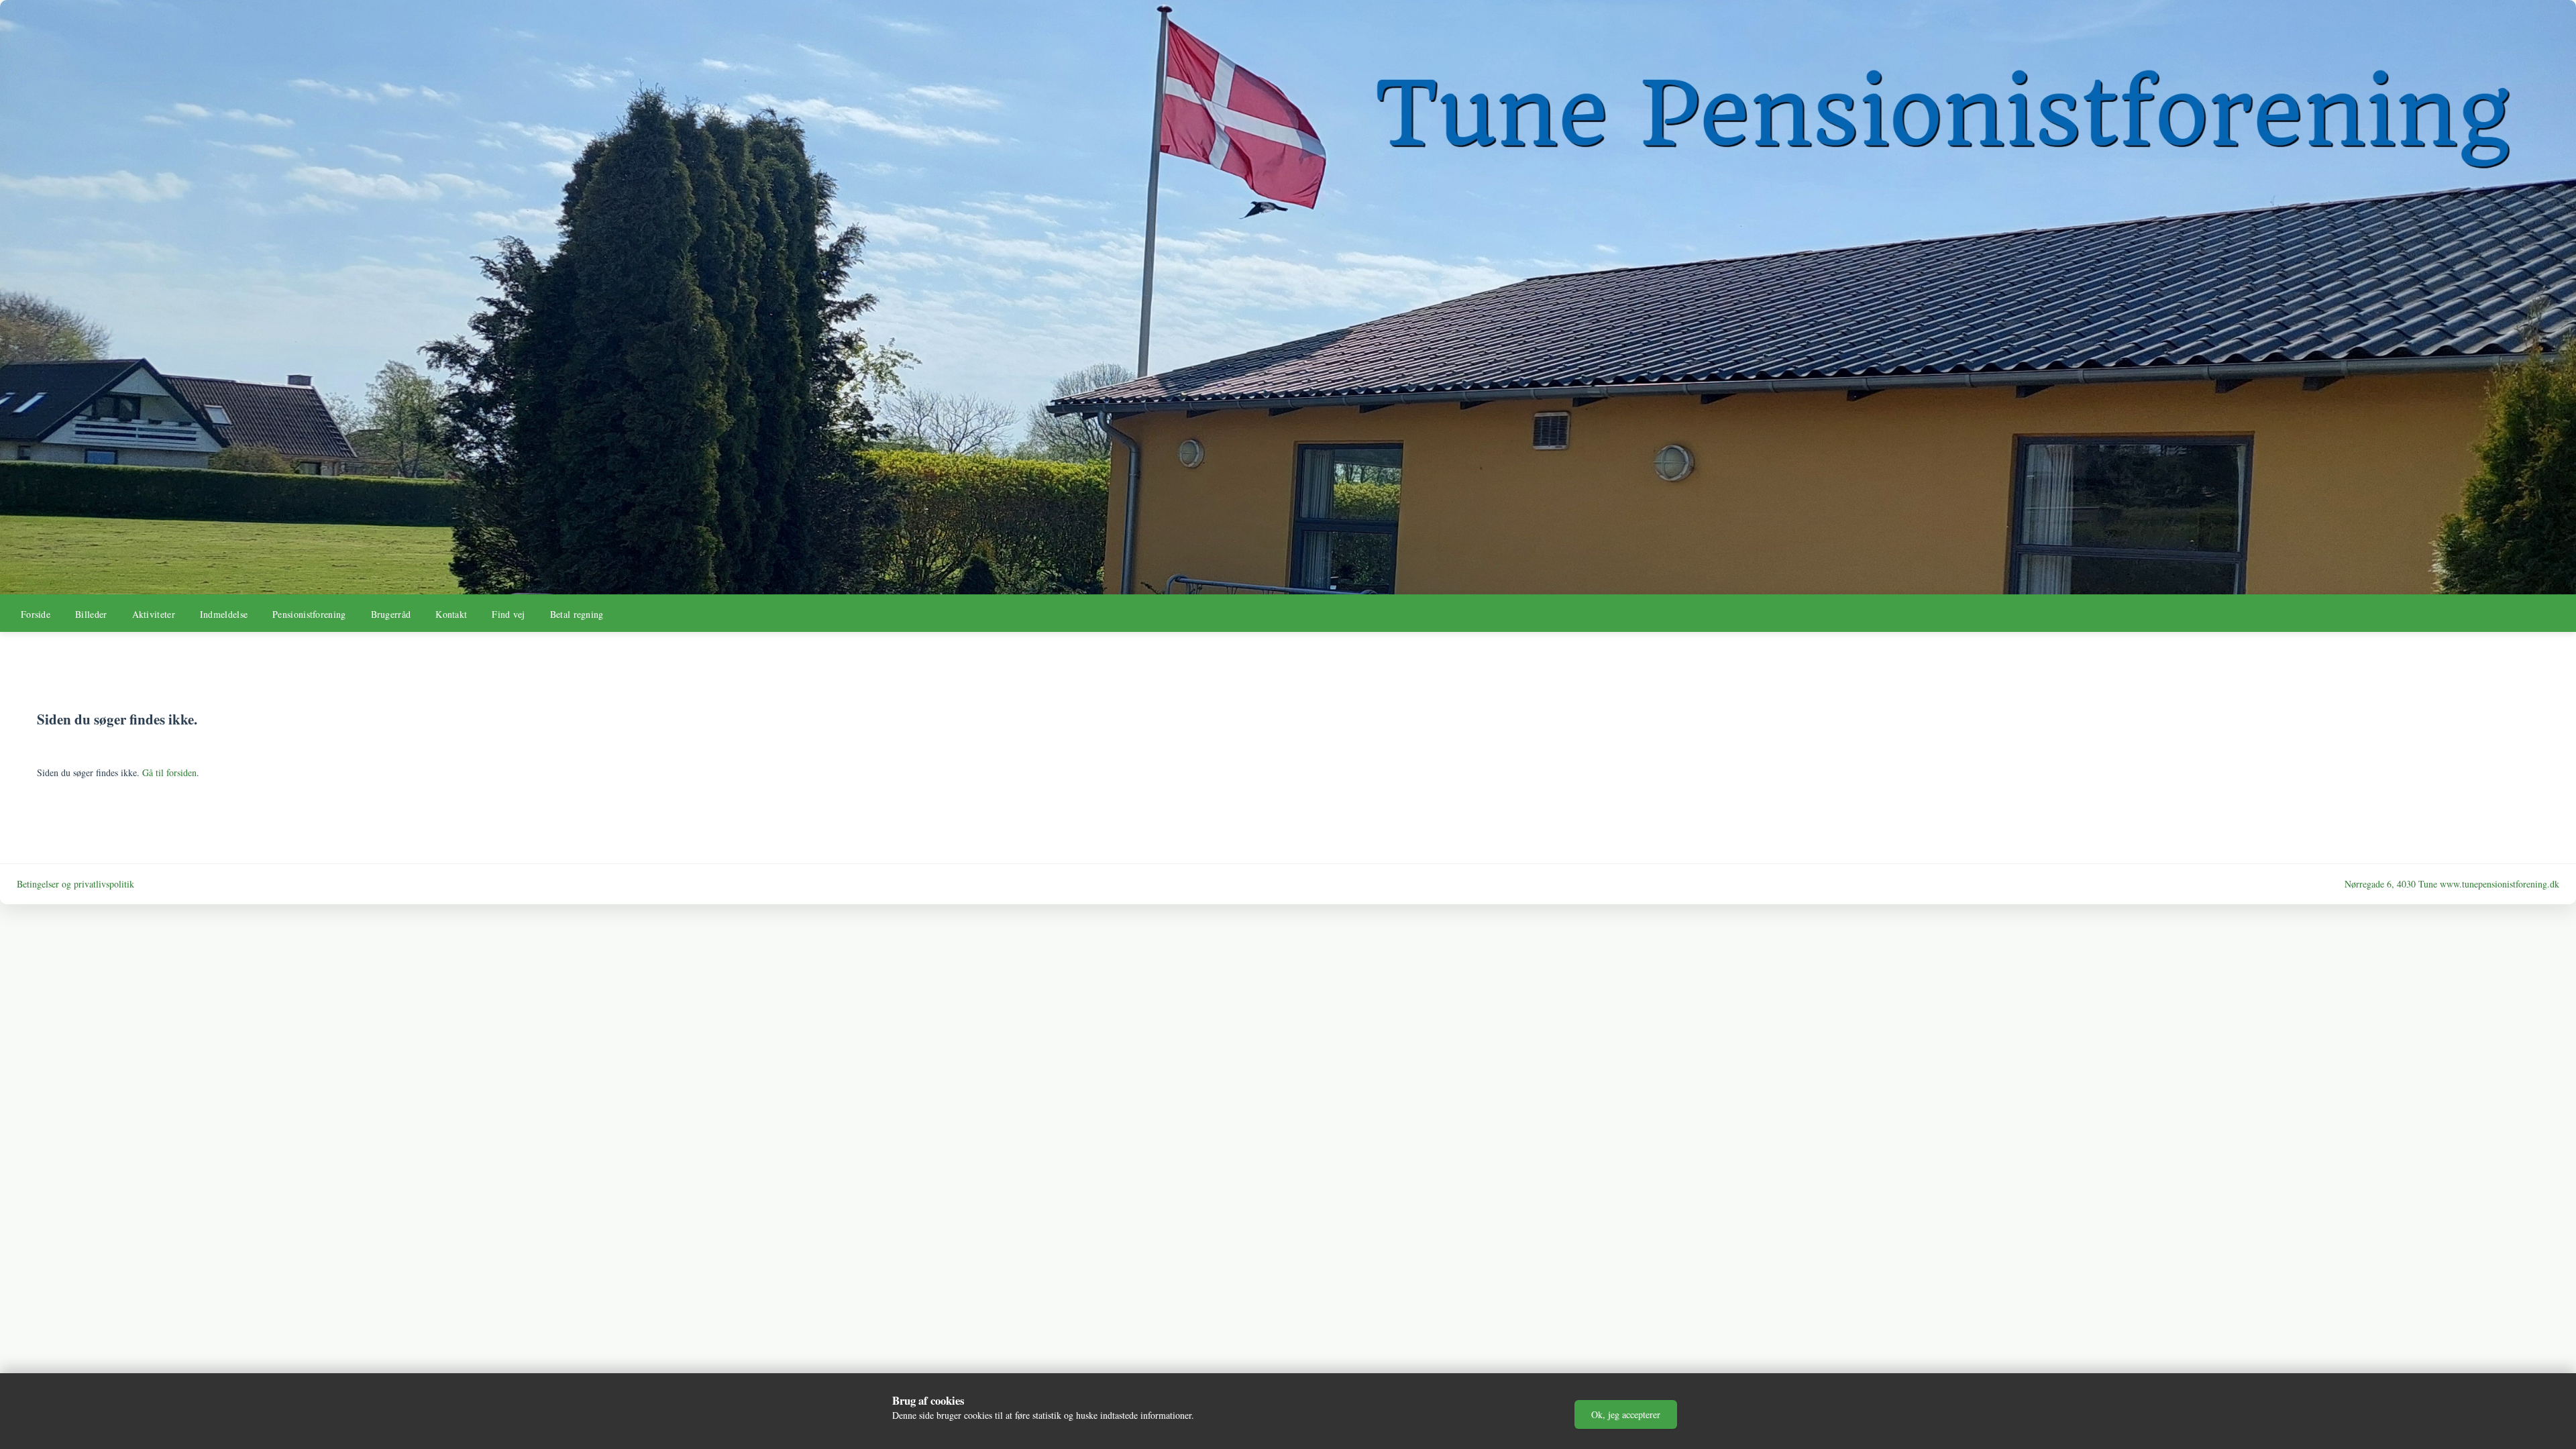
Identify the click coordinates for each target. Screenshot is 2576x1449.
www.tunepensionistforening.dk (2500, 884)
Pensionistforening (309, 614)
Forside (36, 614)
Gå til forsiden (169, 772)
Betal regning (577, 614)
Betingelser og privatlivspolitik (75, 884)
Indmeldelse (224, 614)
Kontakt (451, 614)
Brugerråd (391, 614)
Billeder (91, 614)
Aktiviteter (154, 614)
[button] (1626, 1414)
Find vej (508, 614)
